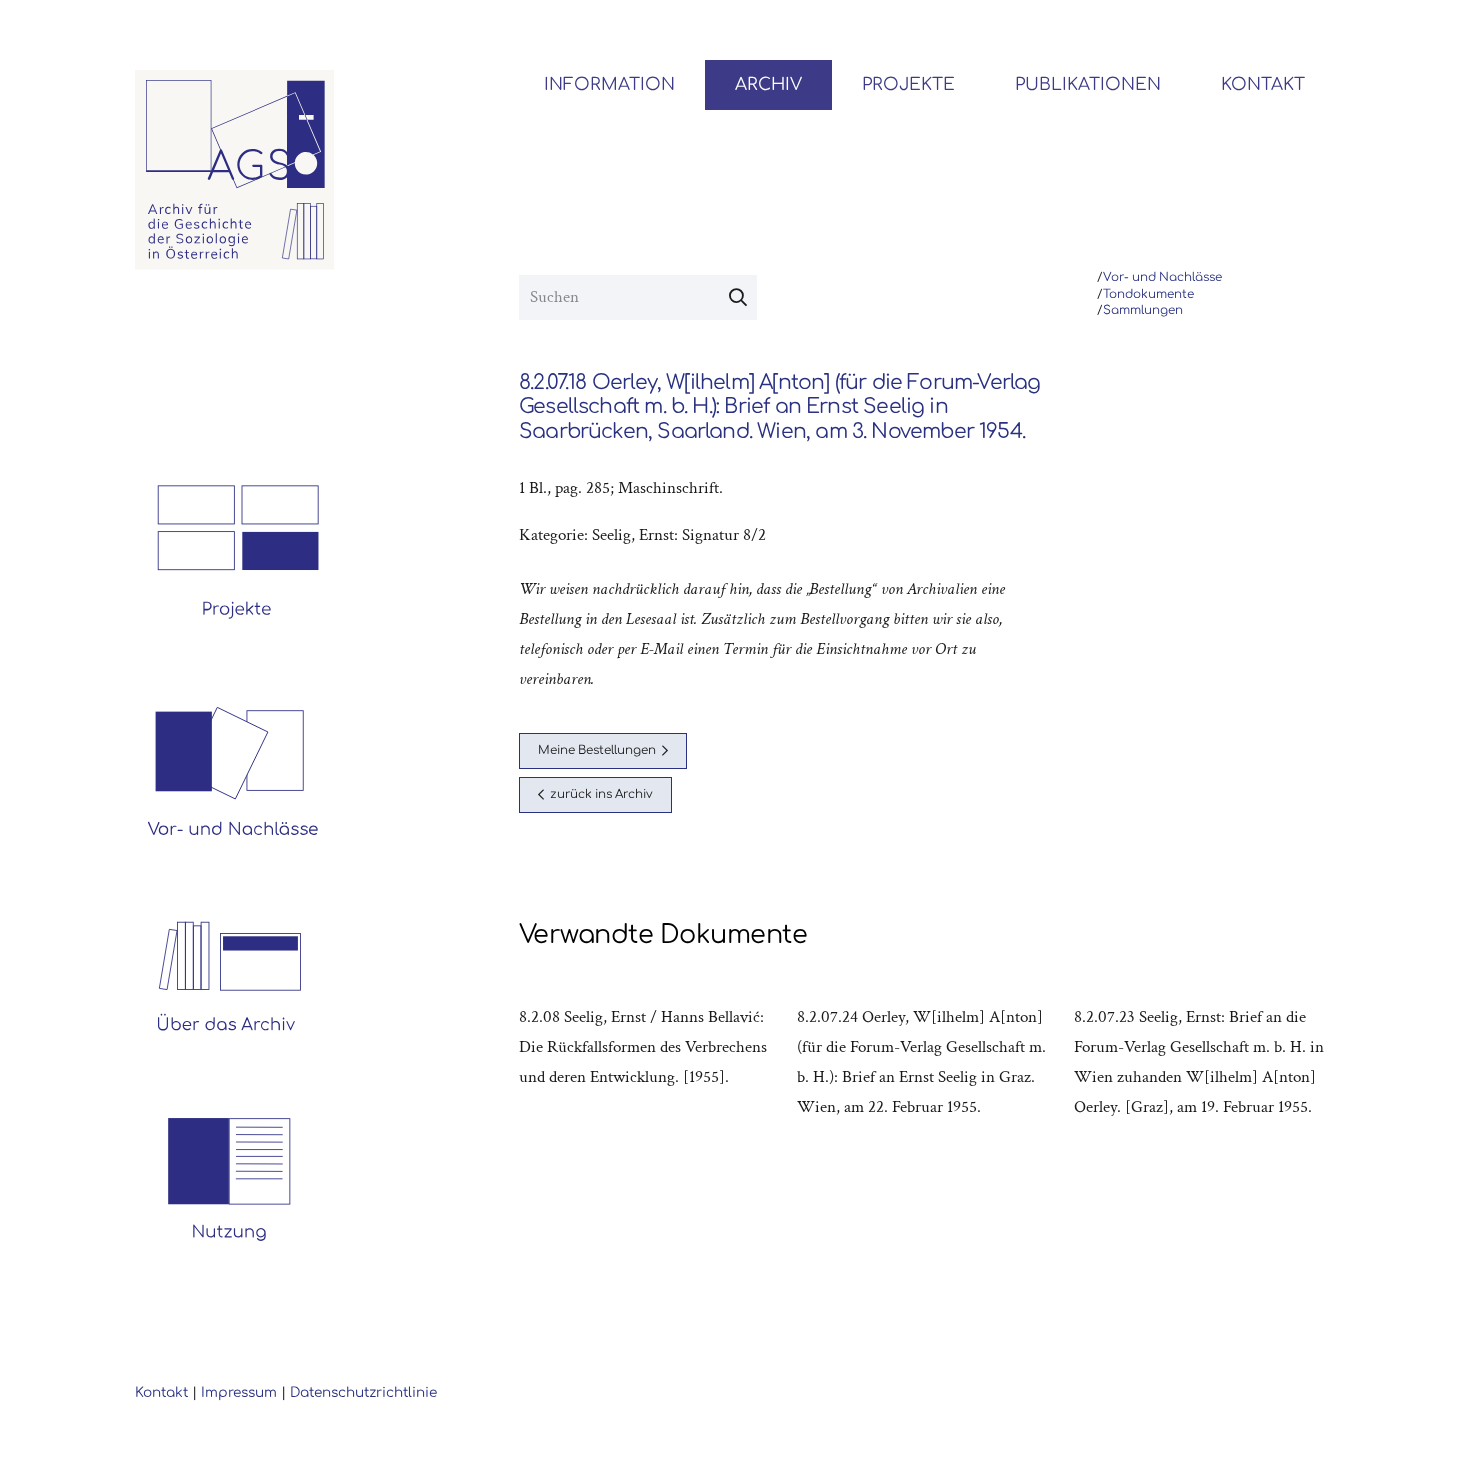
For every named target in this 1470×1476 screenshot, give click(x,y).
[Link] (235, 170)
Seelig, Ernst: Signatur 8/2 (679, 535)
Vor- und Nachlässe (1162, 277)
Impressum (239, 1392)
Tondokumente (1148, 294)
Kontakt (161, 1392)
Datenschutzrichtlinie (363, 1392)
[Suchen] (738, 298)
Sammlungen (1143, 310)
